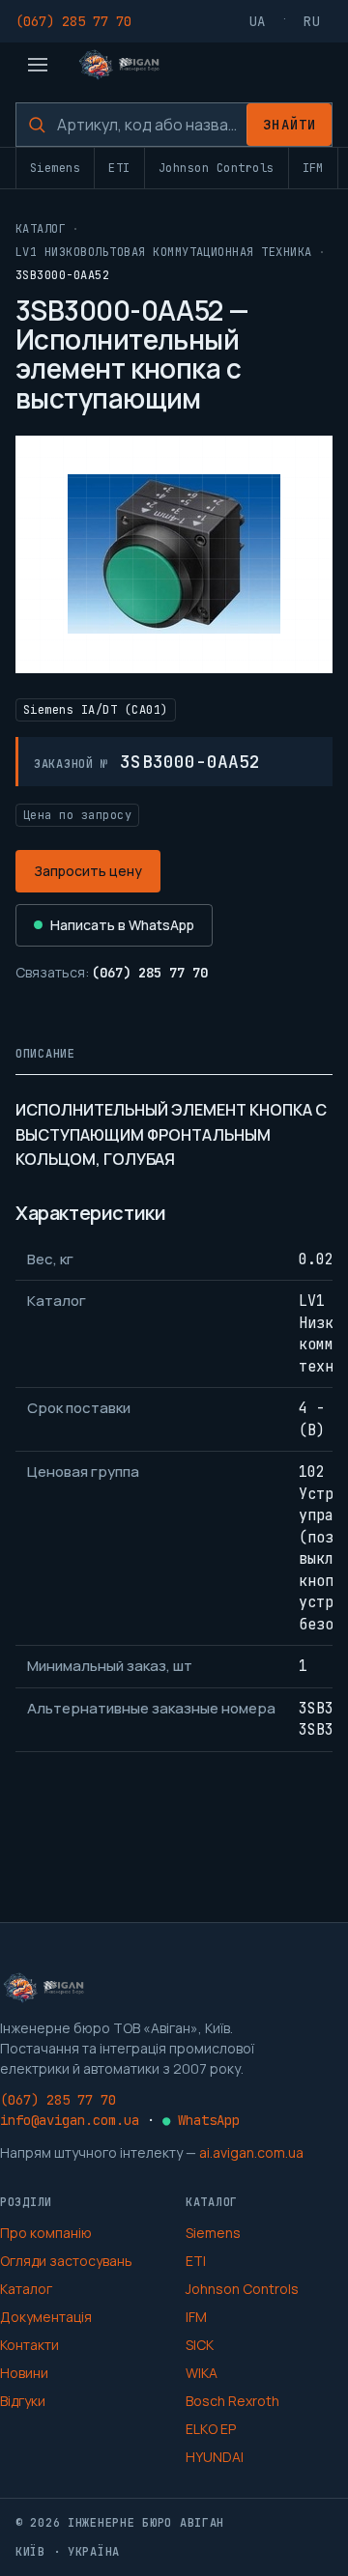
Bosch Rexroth (232, 2401)
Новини (24, 2373)
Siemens (55, 168)
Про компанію (46, 2233)
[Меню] (38, 65)
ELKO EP (211, 2429)
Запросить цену (88, 871)
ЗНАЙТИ (290, 125)
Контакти (29, 2345)
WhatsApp (201, 2120)
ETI (119, 168)
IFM (313, 168)
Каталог (41, 229)
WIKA (202, 2373)
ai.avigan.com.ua (251, 2152)
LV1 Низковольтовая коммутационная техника (164, 252)
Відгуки (23, 2401)
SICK (200, 2345)
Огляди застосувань (66, 2261)
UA (258, 21)
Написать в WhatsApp (122, 925)
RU (312, 21)
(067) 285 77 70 (73, 21)
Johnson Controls (217, 168)
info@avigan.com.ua (70, 2120)
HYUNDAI (215, 2457)
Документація (46, 2317)
